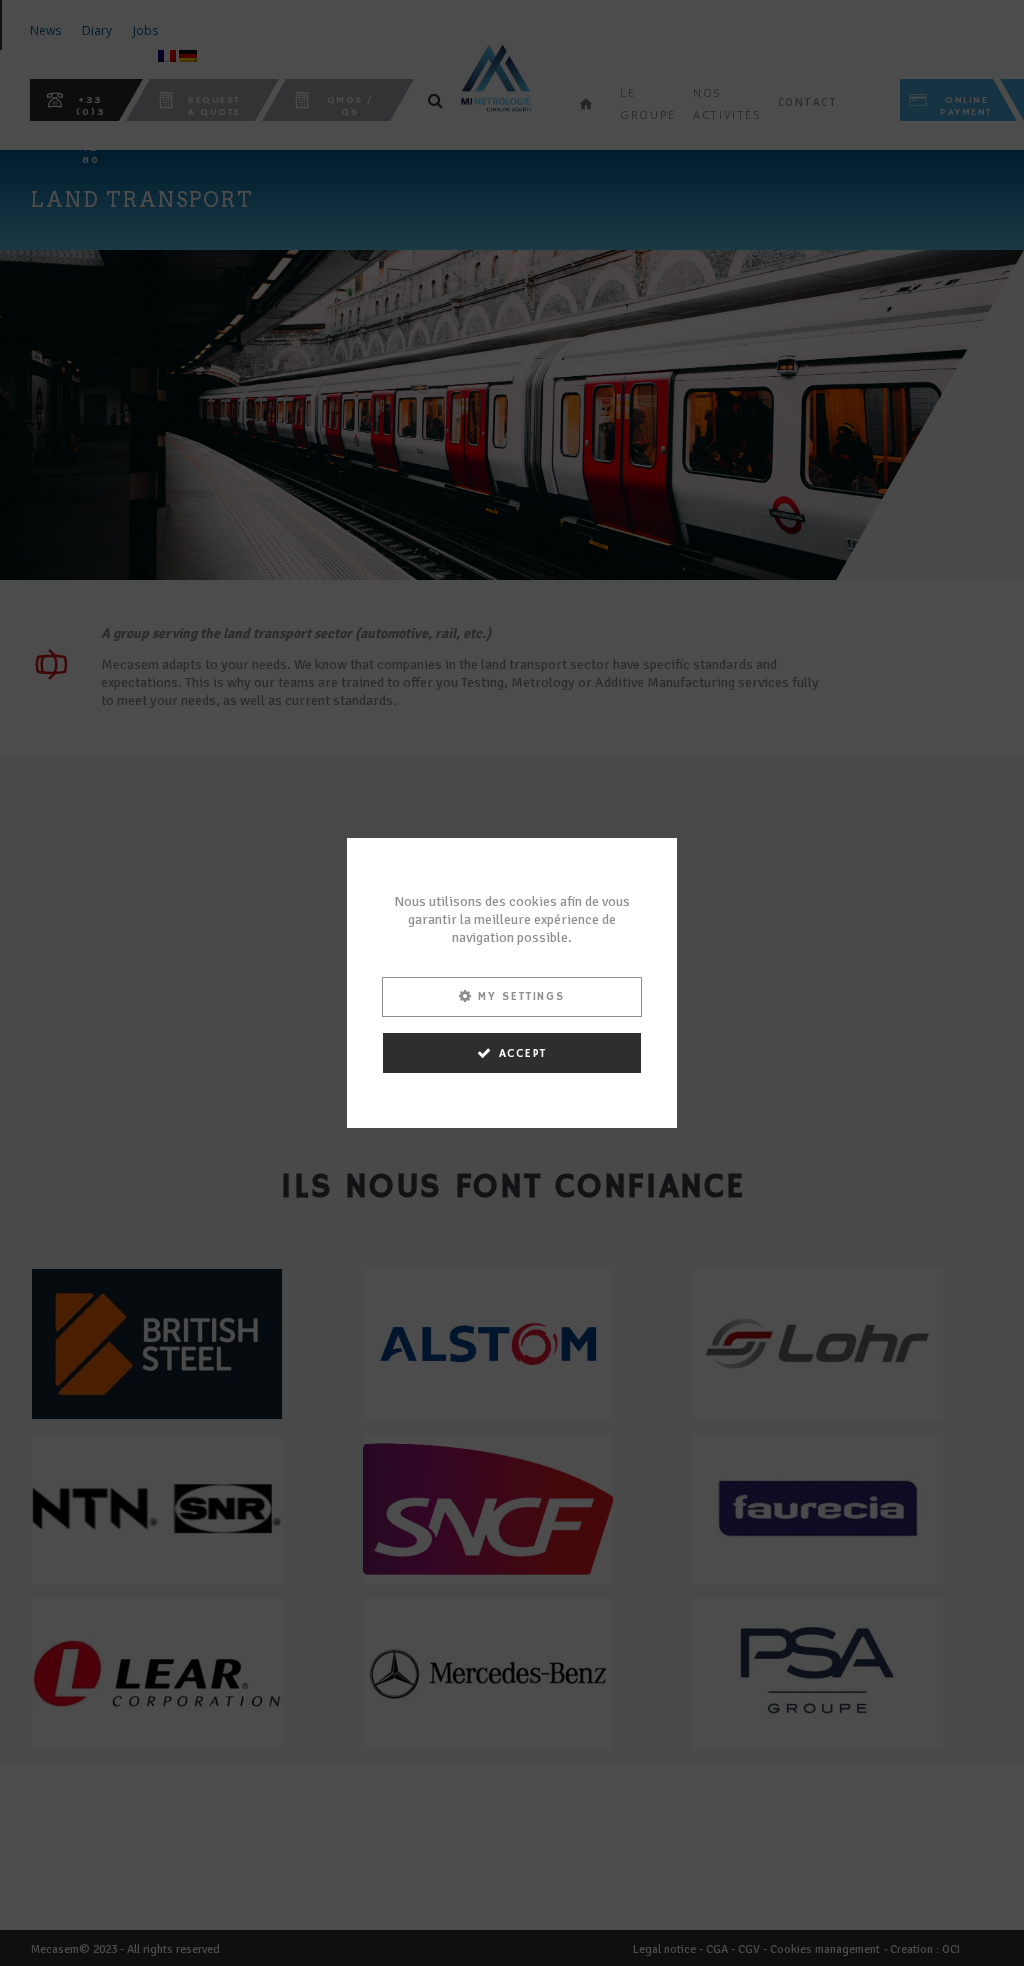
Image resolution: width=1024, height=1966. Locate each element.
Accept (523, 1053)
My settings (521, 996)
